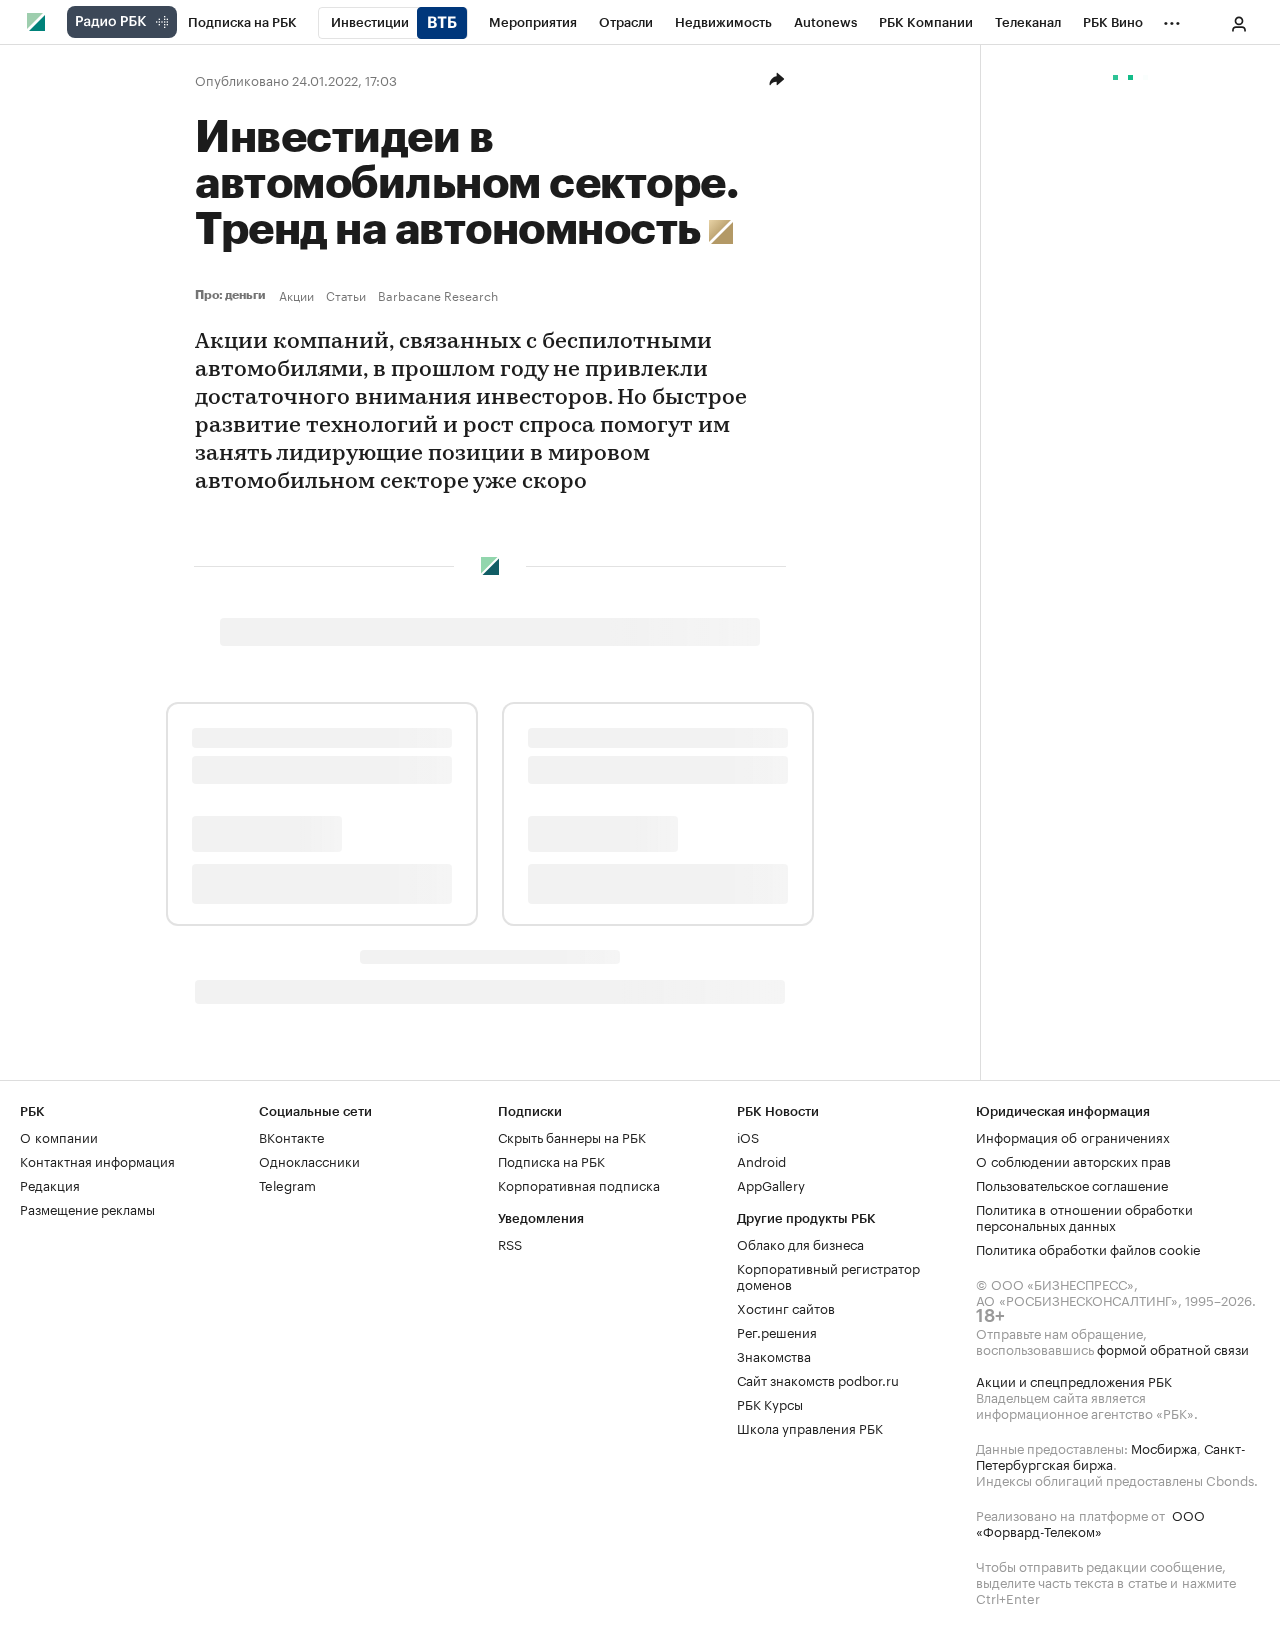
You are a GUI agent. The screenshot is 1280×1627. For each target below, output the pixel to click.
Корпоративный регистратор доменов (828, 1275)
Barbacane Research (438, 295)
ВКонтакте (291, 1136)
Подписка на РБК (551, 1160)
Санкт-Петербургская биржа (1111, 1455)
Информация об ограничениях (1073, 1136)
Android (761, 1160)
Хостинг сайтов (786, 1307)
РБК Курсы (770, 1403)
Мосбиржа (1164, 1447)
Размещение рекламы (87, 1208)
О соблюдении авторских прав (1073, 1160)
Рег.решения (777, 1331)
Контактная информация (97, 1160)
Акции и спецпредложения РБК (1074, 1380)
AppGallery (771, 1184)
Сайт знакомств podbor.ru (818, 1379)
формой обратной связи (1173, 1348)
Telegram (287, 1184)
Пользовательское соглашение (1072, 1184)
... (1172, 19)
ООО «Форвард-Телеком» (1090, 1522)
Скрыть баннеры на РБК (572, 1136)
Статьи (346, 295)
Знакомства (774, 1355)
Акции (296, 295)
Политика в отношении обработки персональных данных (1084, 1216)
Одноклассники (309, 1160)
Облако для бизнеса (800, 1243)
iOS (748, 1136)
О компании (59, 1136)
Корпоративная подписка (579, 1184)
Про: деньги (233, 295)
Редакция (50, 1184)
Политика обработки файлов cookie (1088, 1248)
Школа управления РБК (810, 1427)
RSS (510, 1243)
